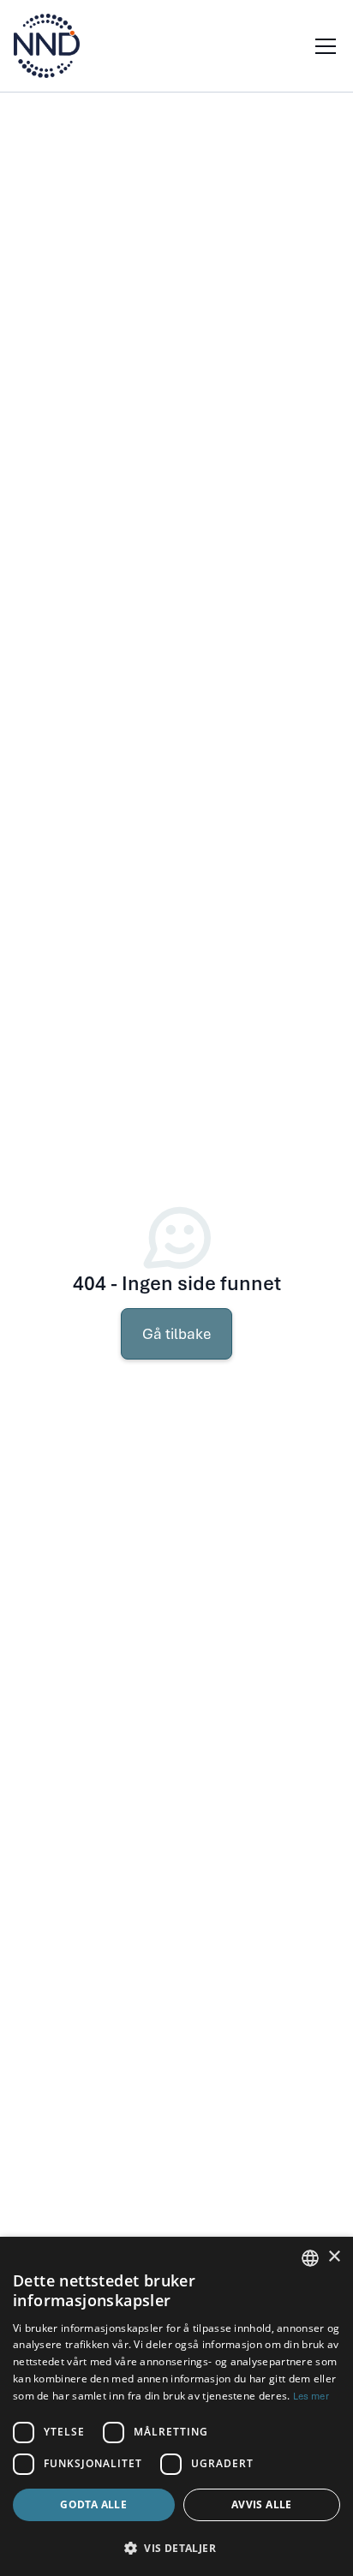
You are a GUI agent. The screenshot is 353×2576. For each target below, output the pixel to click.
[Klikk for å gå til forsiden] (47, 46)
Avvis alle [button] (262, 2504)
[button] (322, 46)
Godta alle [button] (93, 2504)
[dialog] (176, 2406)
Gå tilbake (176, 1334)
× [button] (334, 2257)
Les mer (311, 2396)
